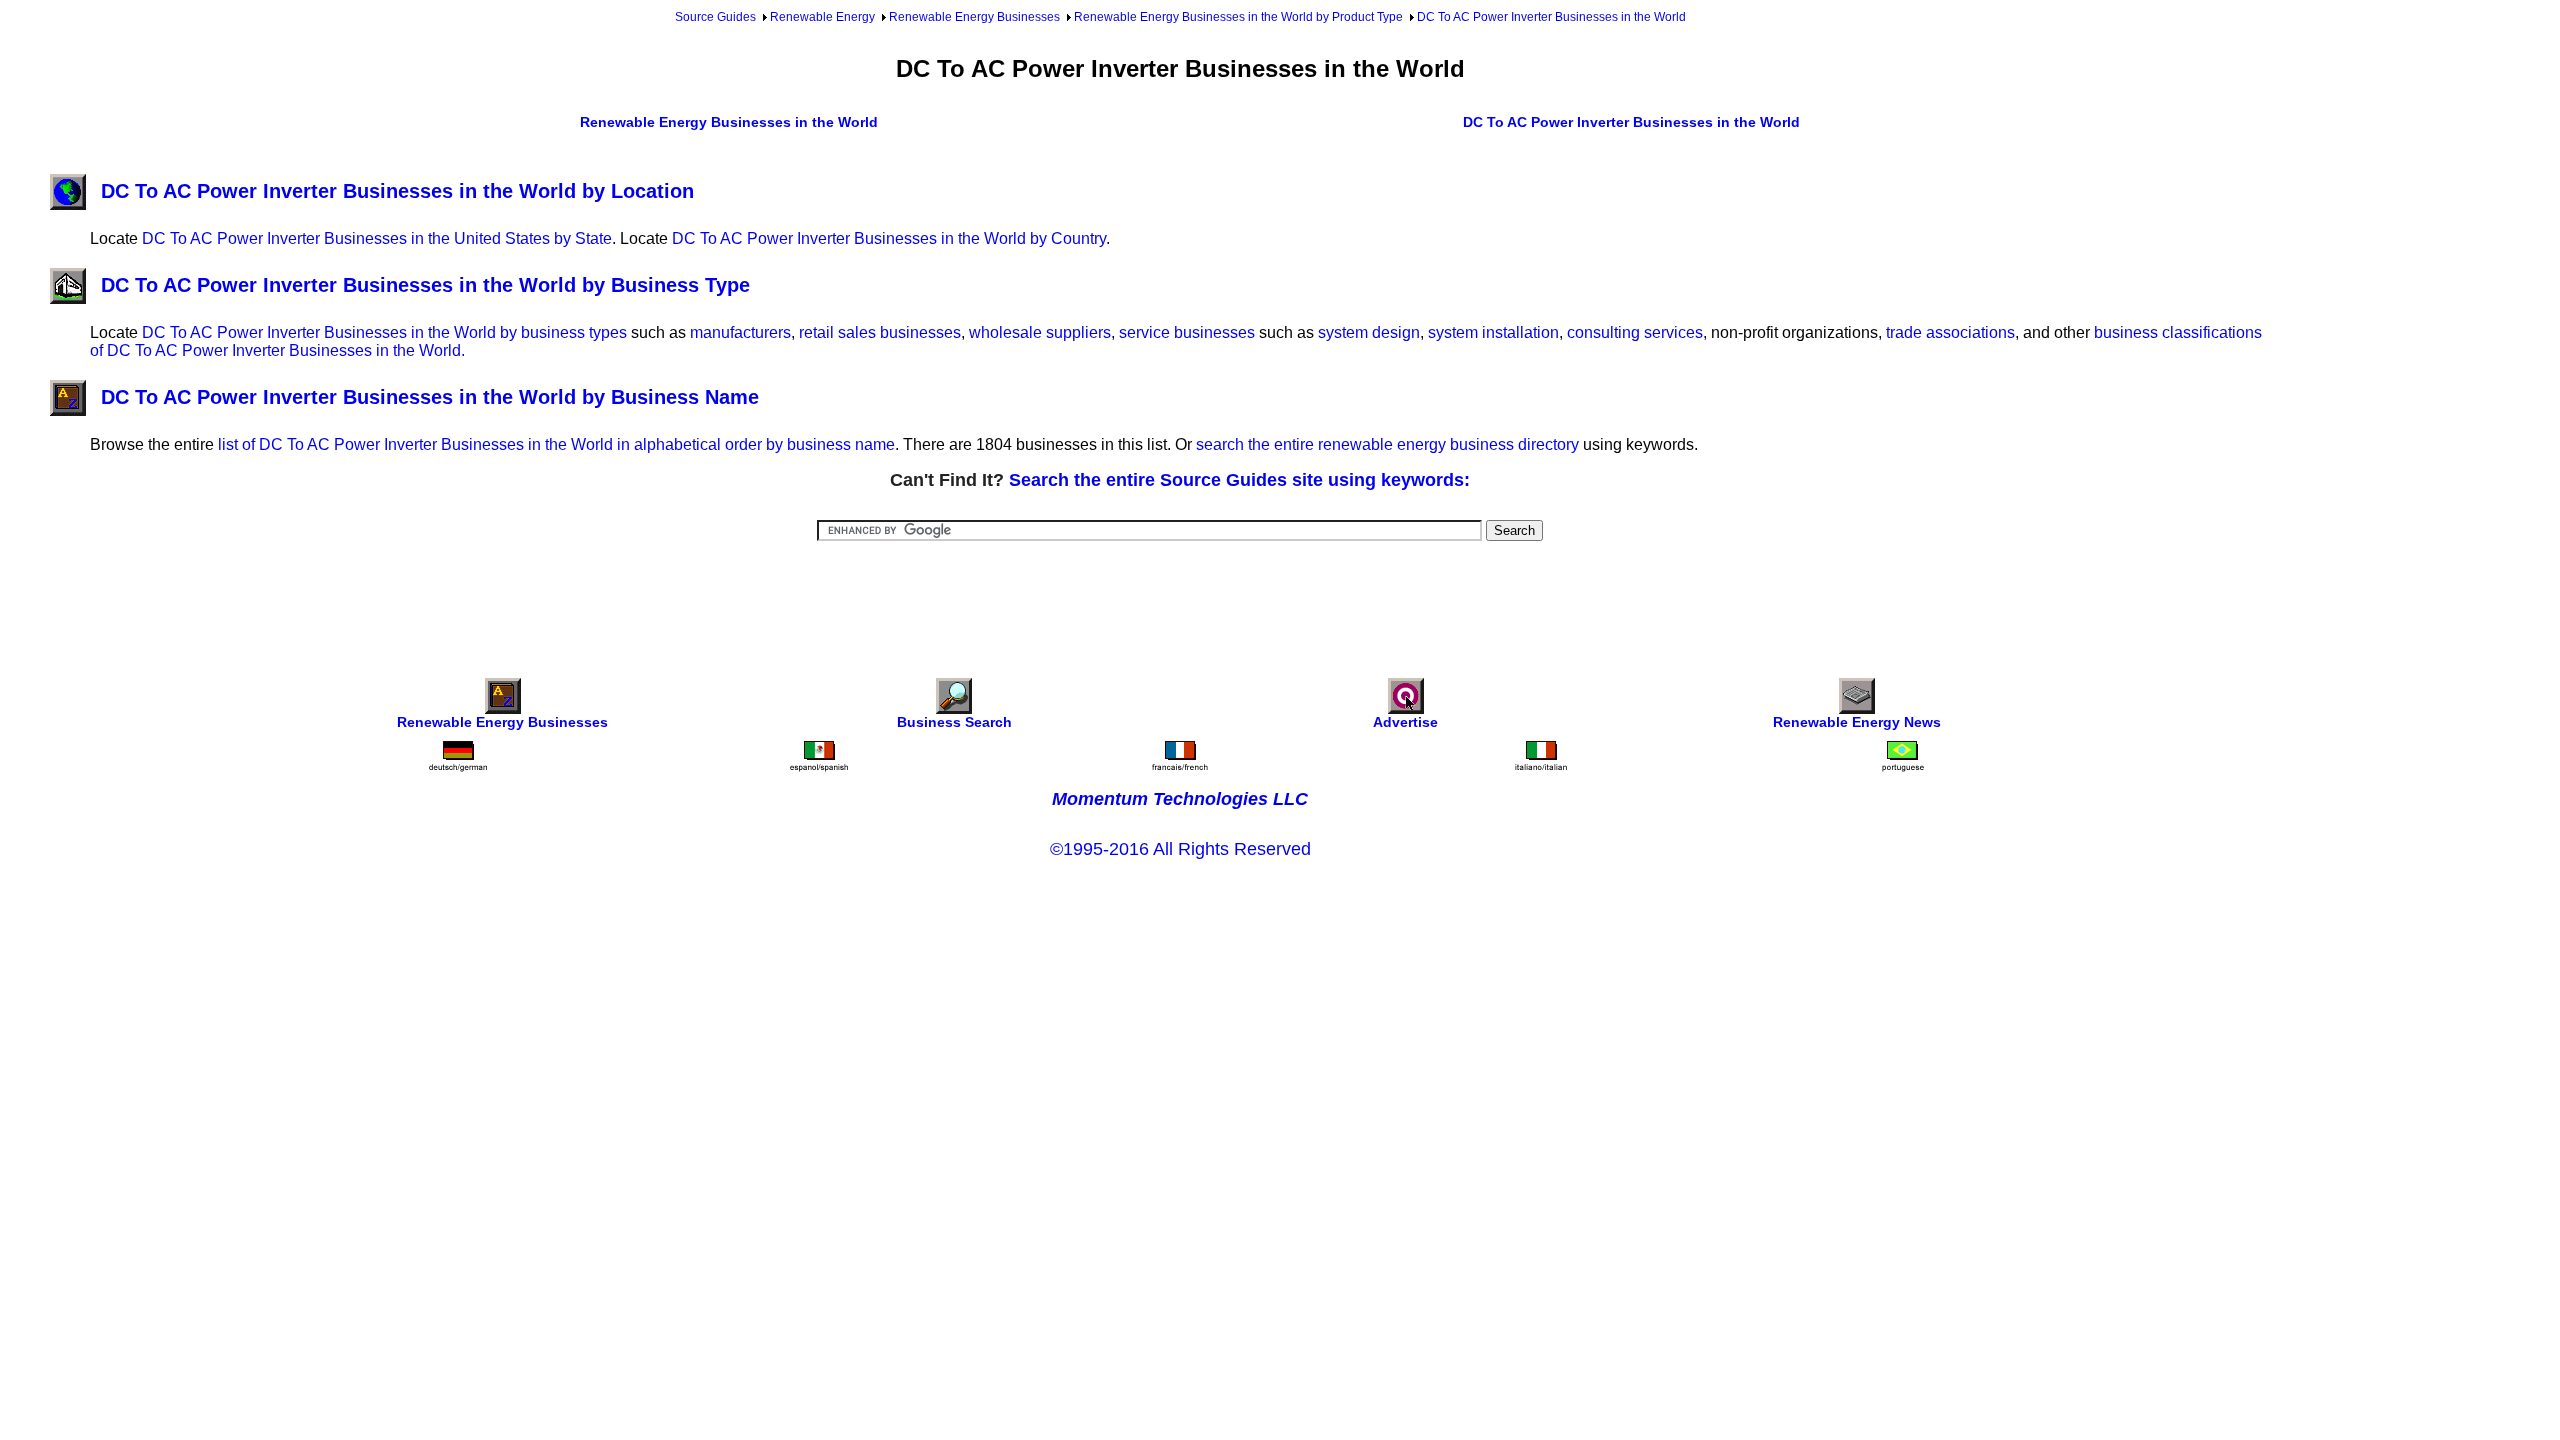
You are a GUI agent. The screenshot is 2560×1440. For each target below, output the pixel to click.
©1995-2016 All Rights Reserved (1180, 849)
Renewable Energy (822, 17)
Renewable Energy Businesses (974, 17)
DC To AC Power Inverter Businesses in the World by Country (889, 238)
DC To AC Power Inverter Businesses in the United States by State (377, 238)
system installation (1493, 332)
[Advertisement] (1180, 596)
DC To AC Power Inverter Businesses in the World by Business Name (430, 397)
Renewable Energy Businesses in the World (729, 122)
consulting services (1635, 332)
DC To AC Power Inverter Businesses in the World (1551, 17)
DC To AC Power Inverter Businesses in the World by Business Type (425, 285)
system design (1369, 332)
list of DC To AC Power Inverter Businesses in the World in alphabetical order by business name (556, 444)
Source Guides (715, 17)
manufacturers (740, 332)
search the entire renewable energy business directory (1387, 444)
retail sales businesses (880, 332)
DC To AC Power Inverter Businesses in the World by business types (384, 332)
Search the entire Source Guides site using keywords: (1239, 480)
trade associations (1950, 332)
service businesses (1187, 332)
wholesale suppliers (1040, 332)
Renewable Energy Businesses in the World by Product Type (1238, 17)
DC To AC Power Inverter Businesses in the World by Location (397, 191)
